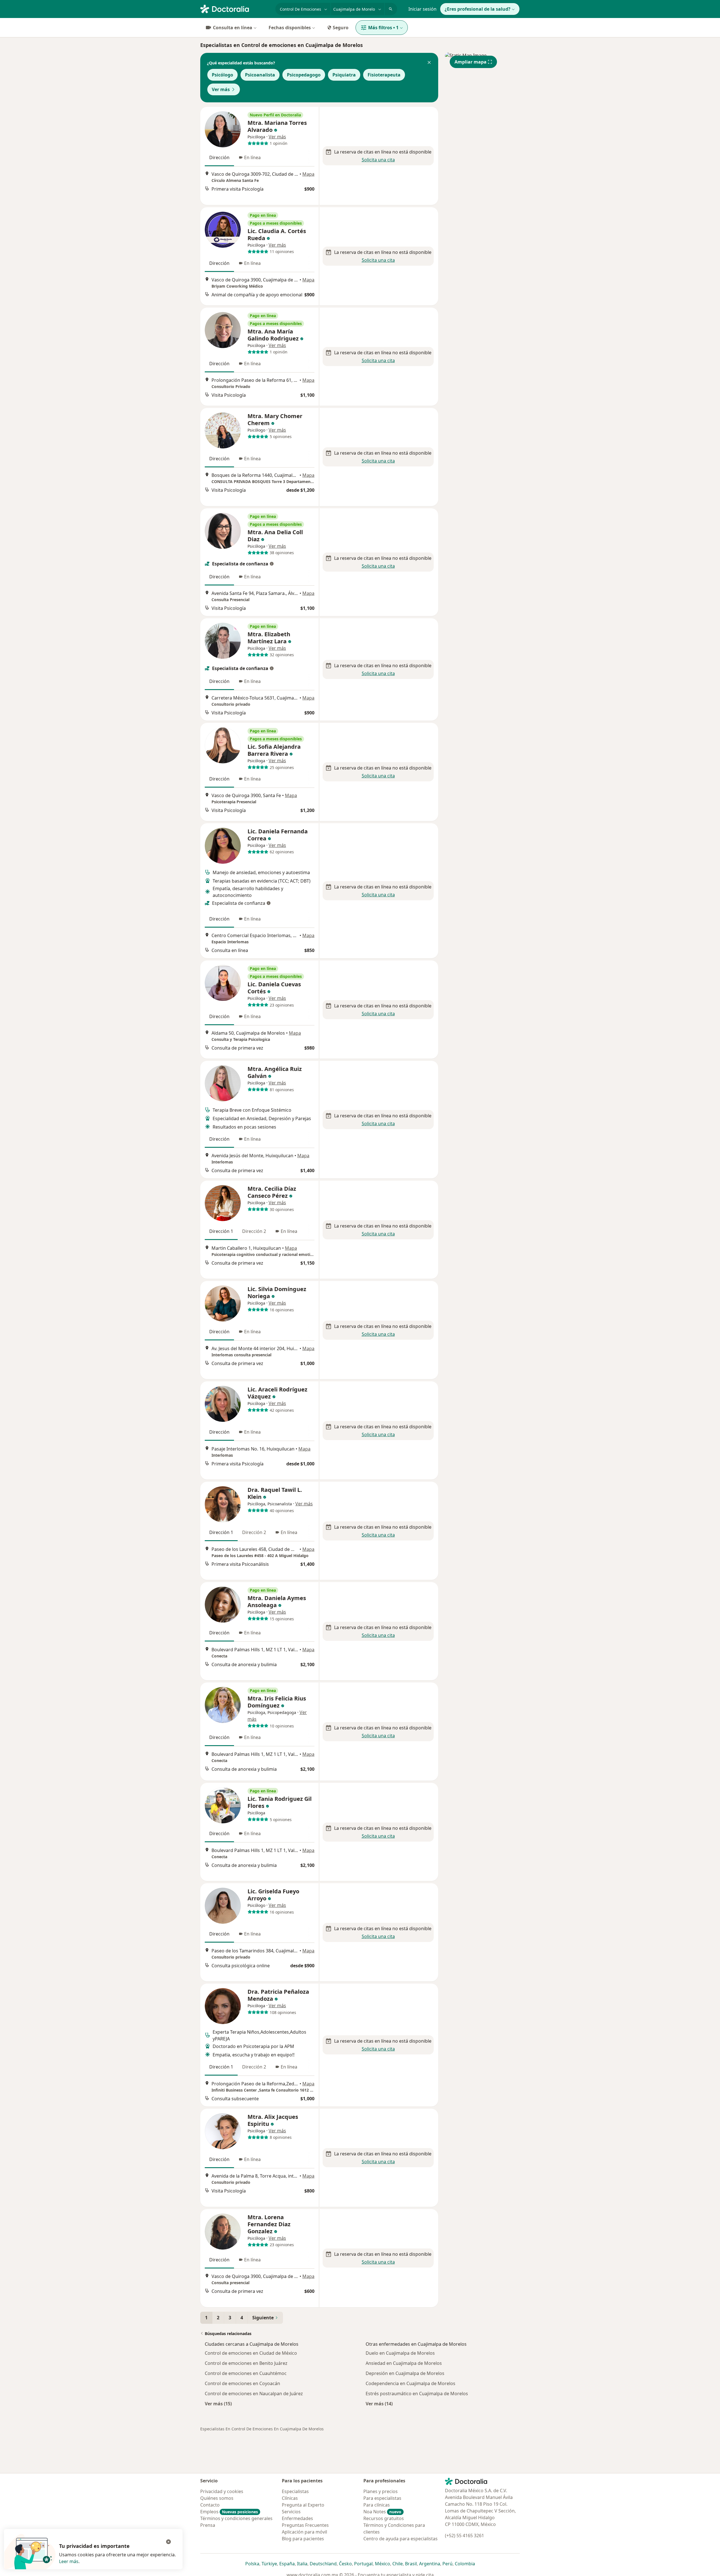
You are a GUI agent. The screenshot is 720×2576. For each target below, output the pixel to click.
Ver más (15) (218, 2404)
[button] (429, 63)
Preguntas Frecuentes (305, 2525)
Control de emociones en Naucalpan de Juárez (254, 2394)
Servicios (291, 2512)
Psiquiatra (344, 75)
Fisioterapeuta (384, 75)
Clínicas (290, 2498)
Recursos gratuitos (384, 2518)
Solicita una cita (378, 160)
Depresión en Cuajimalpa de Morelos (405, 2373)
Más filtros (383, 28)
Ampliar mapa (471, 62)
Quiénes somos (217, 2498)
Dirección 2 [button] (254, 1231)
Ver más (221, 89)
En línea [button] (252, 157)
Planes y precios (381, 2491)
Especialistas (295, 2491)
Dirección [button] (219, 157)
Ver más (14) (379, 2404)
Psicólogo (222, 75)
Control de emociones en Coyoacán (242, 2383)
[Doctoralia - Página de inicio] (236, 8)
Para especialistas (382, 2498)
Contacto (210, 2505)
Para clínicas (377, 2505)
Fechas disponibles (290, 28)
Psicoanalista (260, 75)
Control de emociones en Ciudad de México (251, 2353)
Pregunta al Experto (303, 2505)
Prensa (208, 2525)
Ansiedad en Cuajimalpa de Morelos (404, 2363)
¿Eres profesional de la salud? (478, 9)
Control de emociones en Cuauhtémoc (246, 2373)
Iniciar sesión (422, 9)
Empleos (229, 2512)
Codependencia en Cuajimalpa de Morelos (410, 2383)
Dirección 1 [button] (221, 1231)
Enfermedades (297, 2518)
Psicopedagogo (304, 75)
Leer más (69, 2561)
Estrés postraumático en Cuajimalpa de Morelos (417, 2394)
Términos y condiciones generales (236, 2518)
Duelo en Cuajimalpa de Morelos (400, 2353)
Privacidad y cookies (222, 2491)
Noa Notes (382, 2512)
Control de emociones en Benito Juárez (246, 2363)
